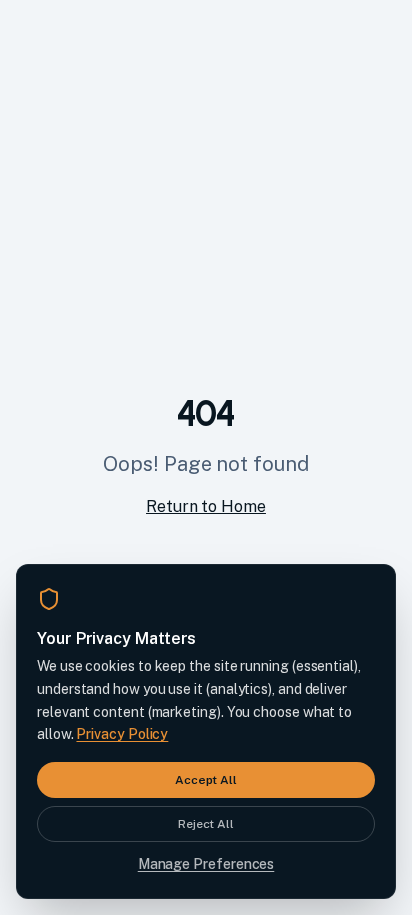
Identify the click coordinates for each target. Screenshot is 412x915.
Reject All (206, 824)
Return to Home (206, 506)
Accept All (206, 780)
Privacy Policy (122, 734)
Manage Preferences (206, 864)
